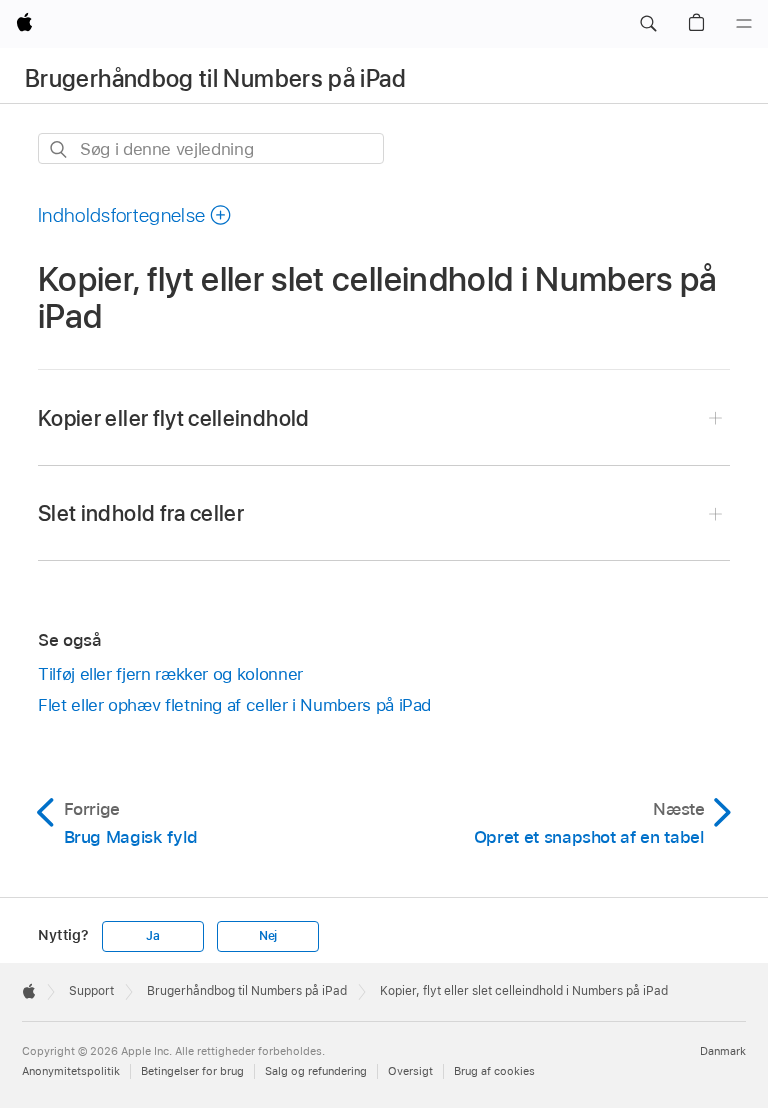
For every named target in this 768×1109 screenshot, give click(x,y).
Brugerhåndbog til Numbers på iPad (215, 78)
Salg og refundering (316, 1071)
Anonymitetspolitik (71, 1071)
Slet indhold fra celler (141, 513)
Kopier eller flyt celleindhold (174, 418)
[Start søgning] (59, 149)
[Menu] (744, 24)
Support (91, 991)
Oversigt (410, 1071)
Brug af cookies (494, 1071)
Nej (268, 936)
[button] (648, 24)
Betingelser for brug (192, 1071)
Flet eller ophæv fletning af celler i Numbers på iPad (234, 705)
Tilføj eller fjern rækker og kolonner (170, 674)
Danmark (723, 1051)
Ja (153, 936)
